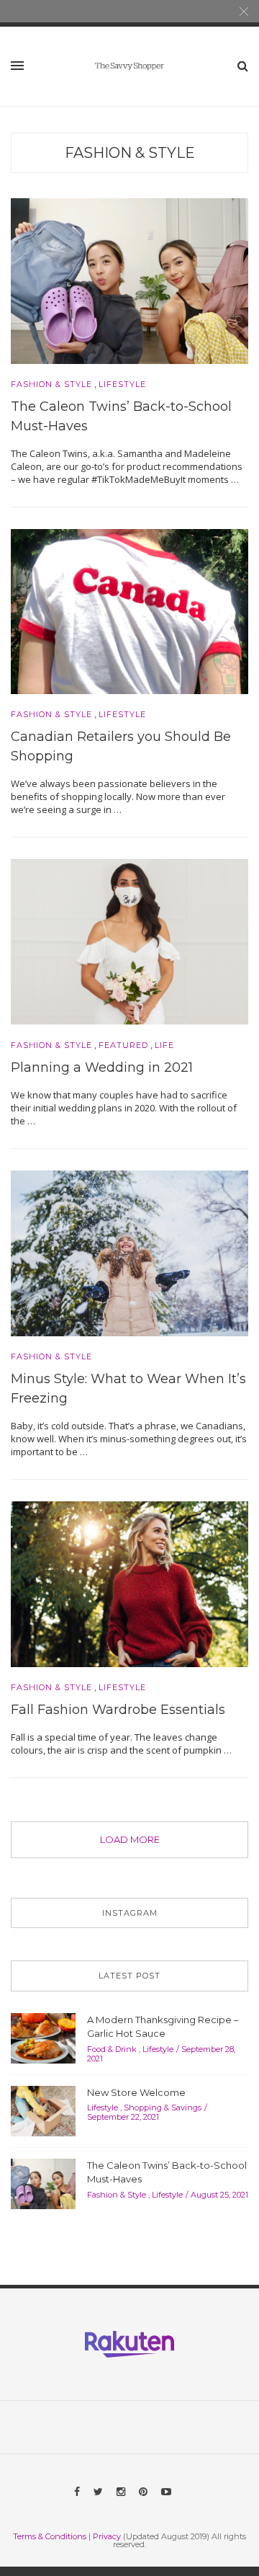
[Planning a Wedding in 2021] (129, 941)
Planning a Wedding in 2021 (102, 1067)
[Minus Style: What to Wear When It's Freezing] (129, 1252)
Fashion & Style (130, 153)
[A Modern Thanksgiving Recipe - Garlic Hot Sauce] (43, 2037)
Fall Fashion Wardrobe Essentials (118, 1710)
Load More (130, 1839)
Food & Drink (112, 2049)
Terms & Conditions (50, 2536)
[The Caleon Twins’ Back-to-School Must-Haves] (129, 280)
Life (164, 1045)
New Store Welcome (136, 2092)
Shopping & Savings (163, 2108)
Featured (123, 1045)
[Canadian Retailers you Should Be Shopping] (129, 610)
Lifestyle (122, 385)
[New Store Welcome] (43, 2110)
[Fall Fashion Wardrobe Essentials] (129, 1583)
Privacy (107, 2536)
